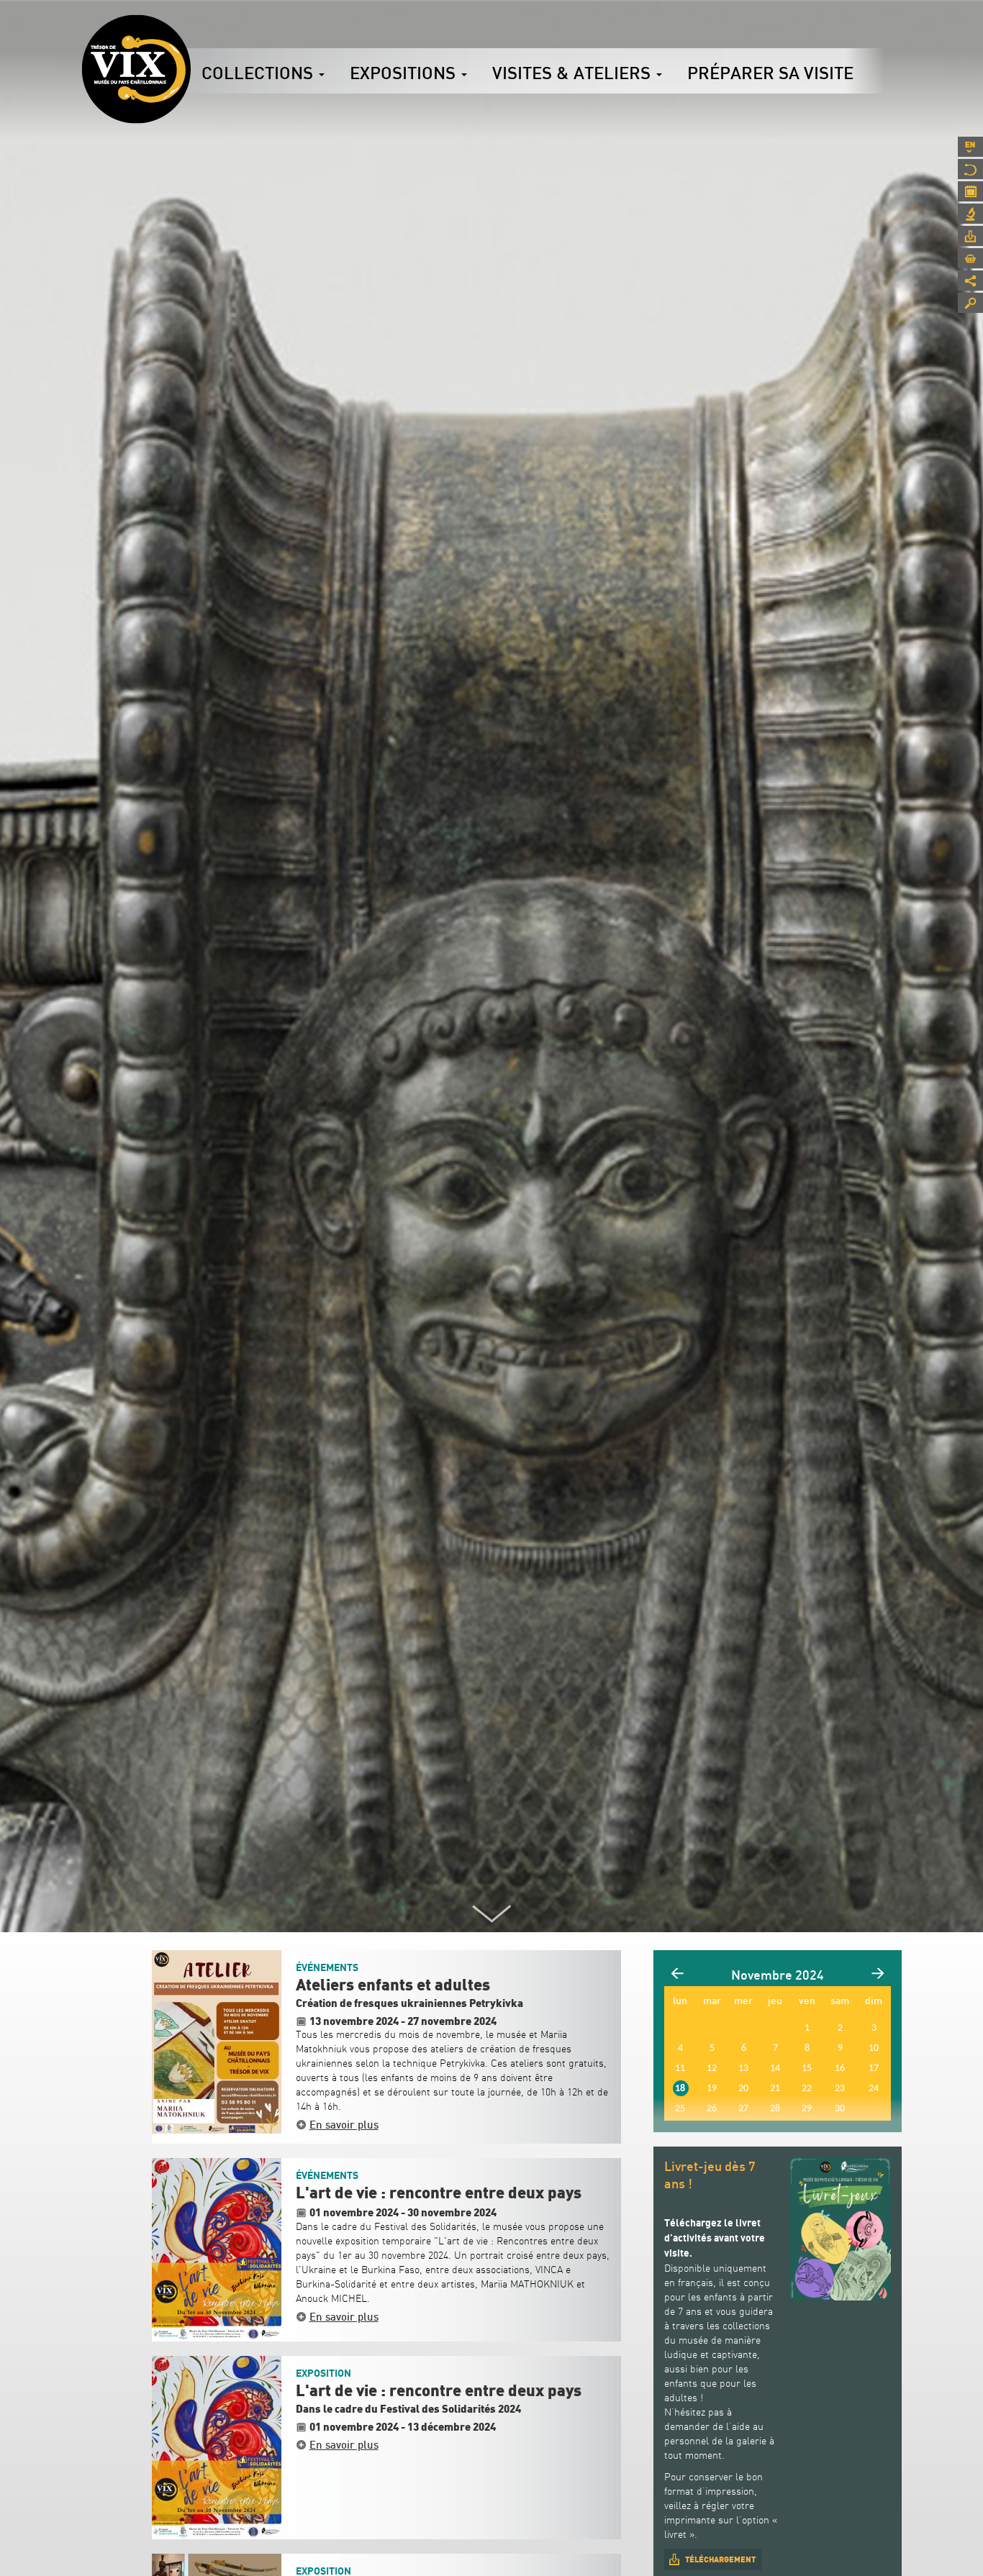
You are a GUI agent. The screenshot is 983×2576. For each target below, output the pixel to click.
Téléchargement (720, 2559)
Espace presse (970, 236)
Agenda (970, 191)
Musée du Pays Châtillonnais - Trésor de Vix (191, 32)
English (970, 147)
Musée (970, 169)
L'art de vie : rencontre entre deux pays (439, 2193)
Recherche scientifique (970, 214)
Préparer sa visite (770, 73)
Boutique (970, 258)
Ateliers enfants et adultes (393, 1985)
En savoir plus (344, 2124)
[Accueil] (136, 69)
